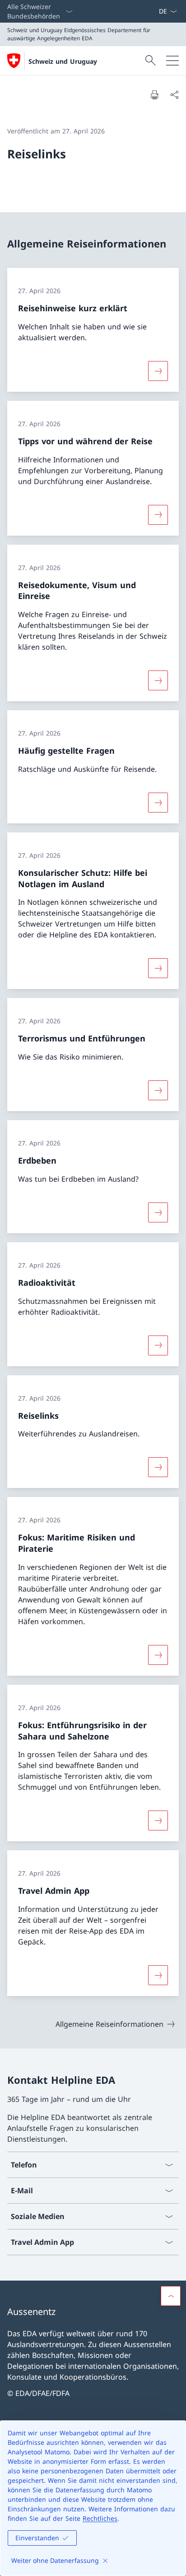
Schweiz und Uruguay (63, 61)
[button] (171, 2296)
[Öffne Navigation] (172, 61)
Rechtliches (100, 2518)
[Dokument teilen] (174, 95)
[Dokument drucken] (154, 95)
